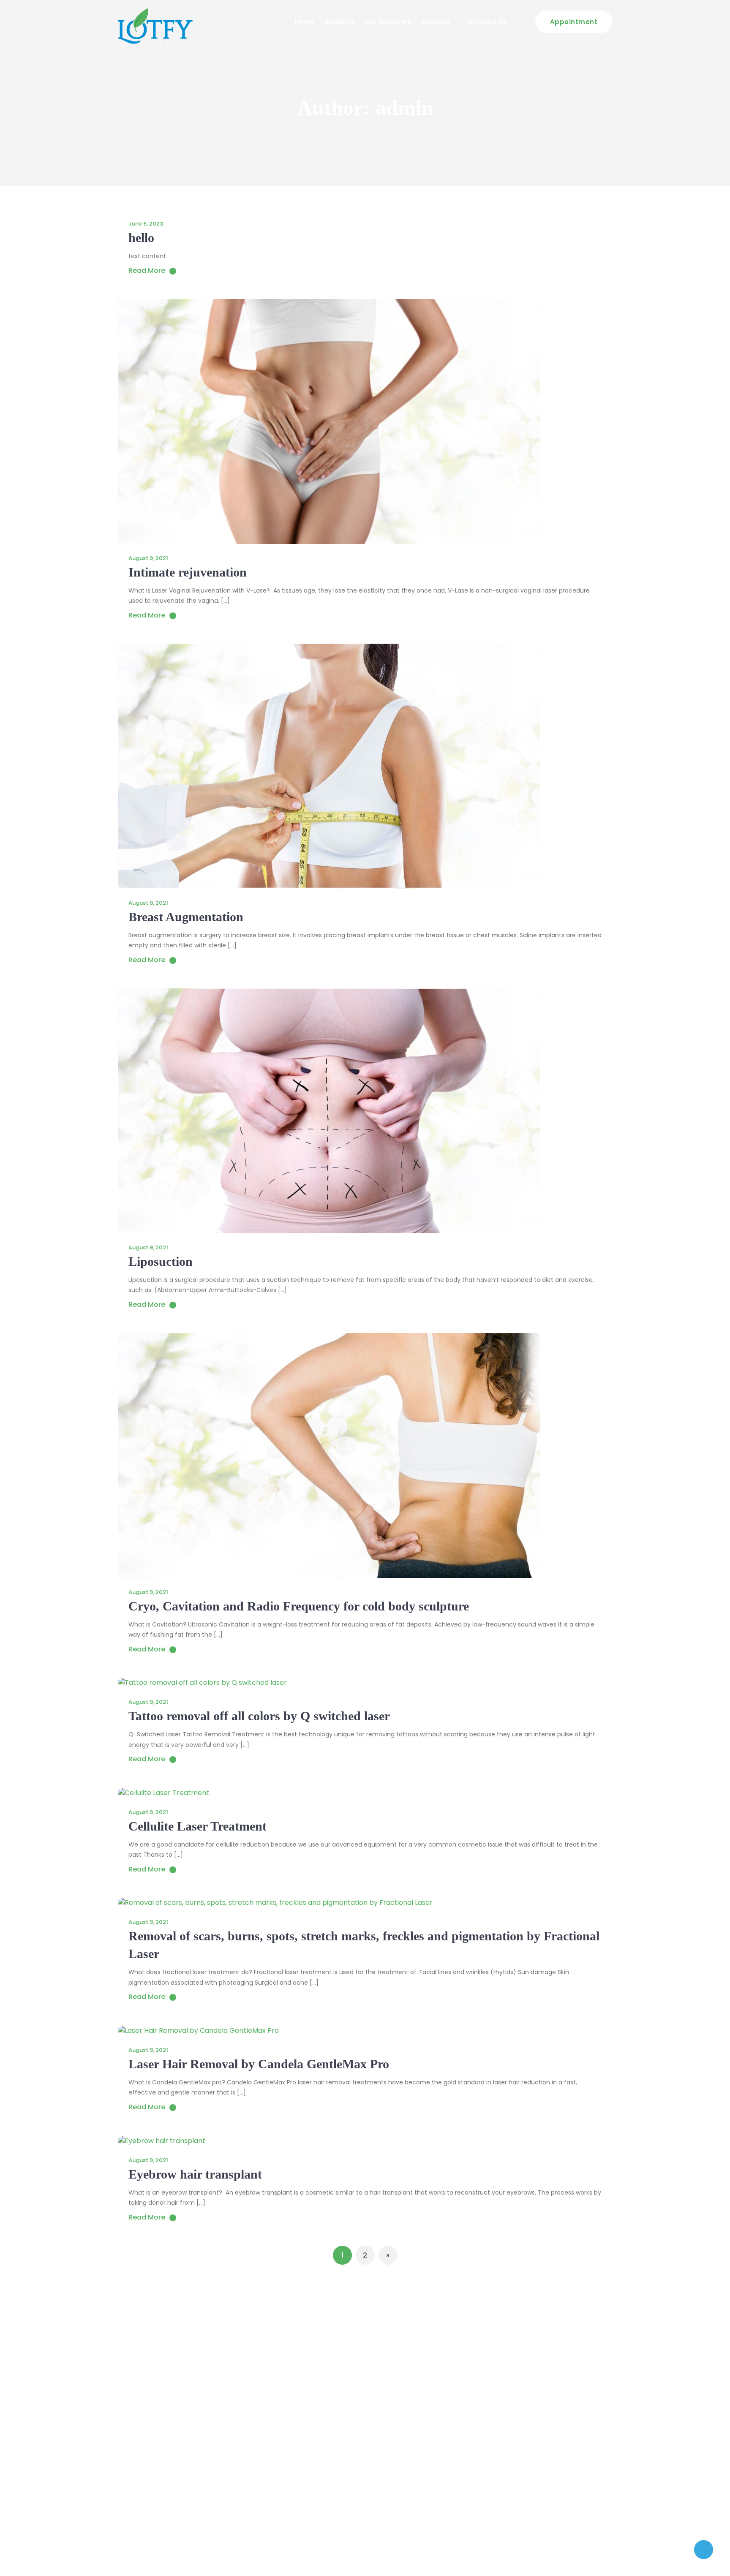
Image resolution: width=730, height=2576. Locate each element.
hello (141, 238)
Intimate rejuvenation (188, 572)
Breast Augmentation (186, 917)
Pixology (599, 2559)
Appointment (574, 22)
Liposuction (161, 1261)
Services (436, 22)
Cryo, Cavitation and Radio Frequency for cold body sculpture (299, 1606)
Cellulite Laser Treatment (197, 1826)
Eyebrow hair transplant (195, 2174)
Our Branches (388, 22)
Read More (147, 271)
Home (304, 22)
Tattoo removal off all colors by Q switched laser (259, 1716)
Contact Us (487, 22)
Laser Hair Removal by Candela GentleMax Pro (259, 2064)
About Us (340, 22)
